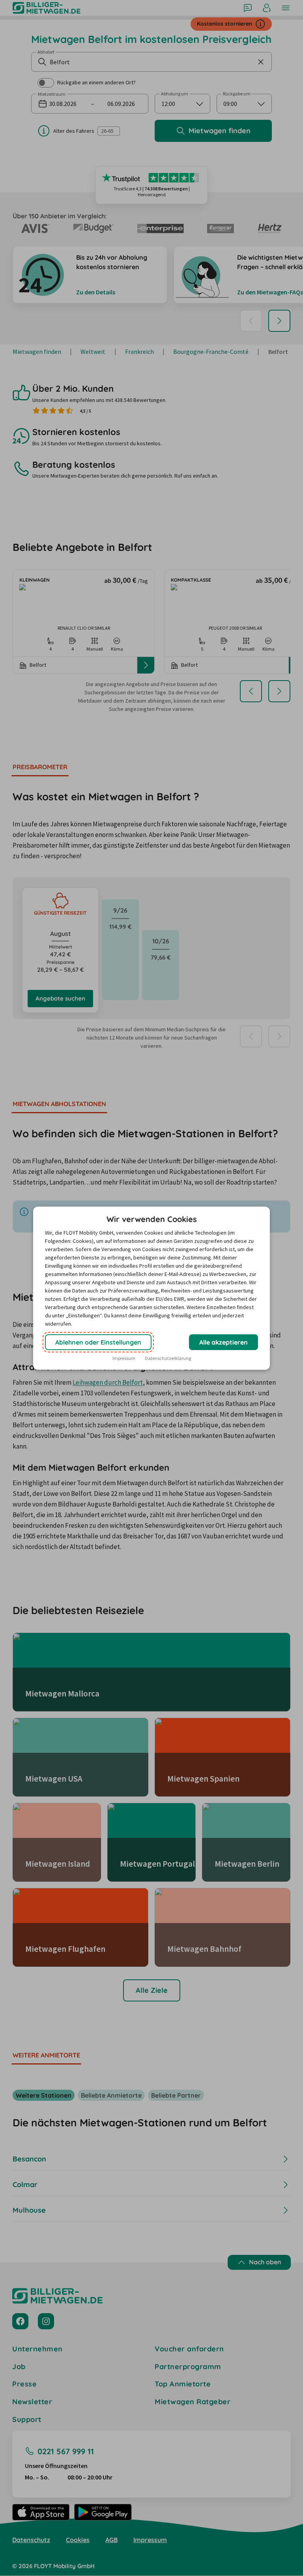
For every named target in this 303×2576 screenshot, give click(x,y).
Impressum (124, 1358)
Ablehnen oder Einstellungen (98, 1342)
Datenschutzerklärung (168, 1358)
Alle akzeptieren (224, 1342)
